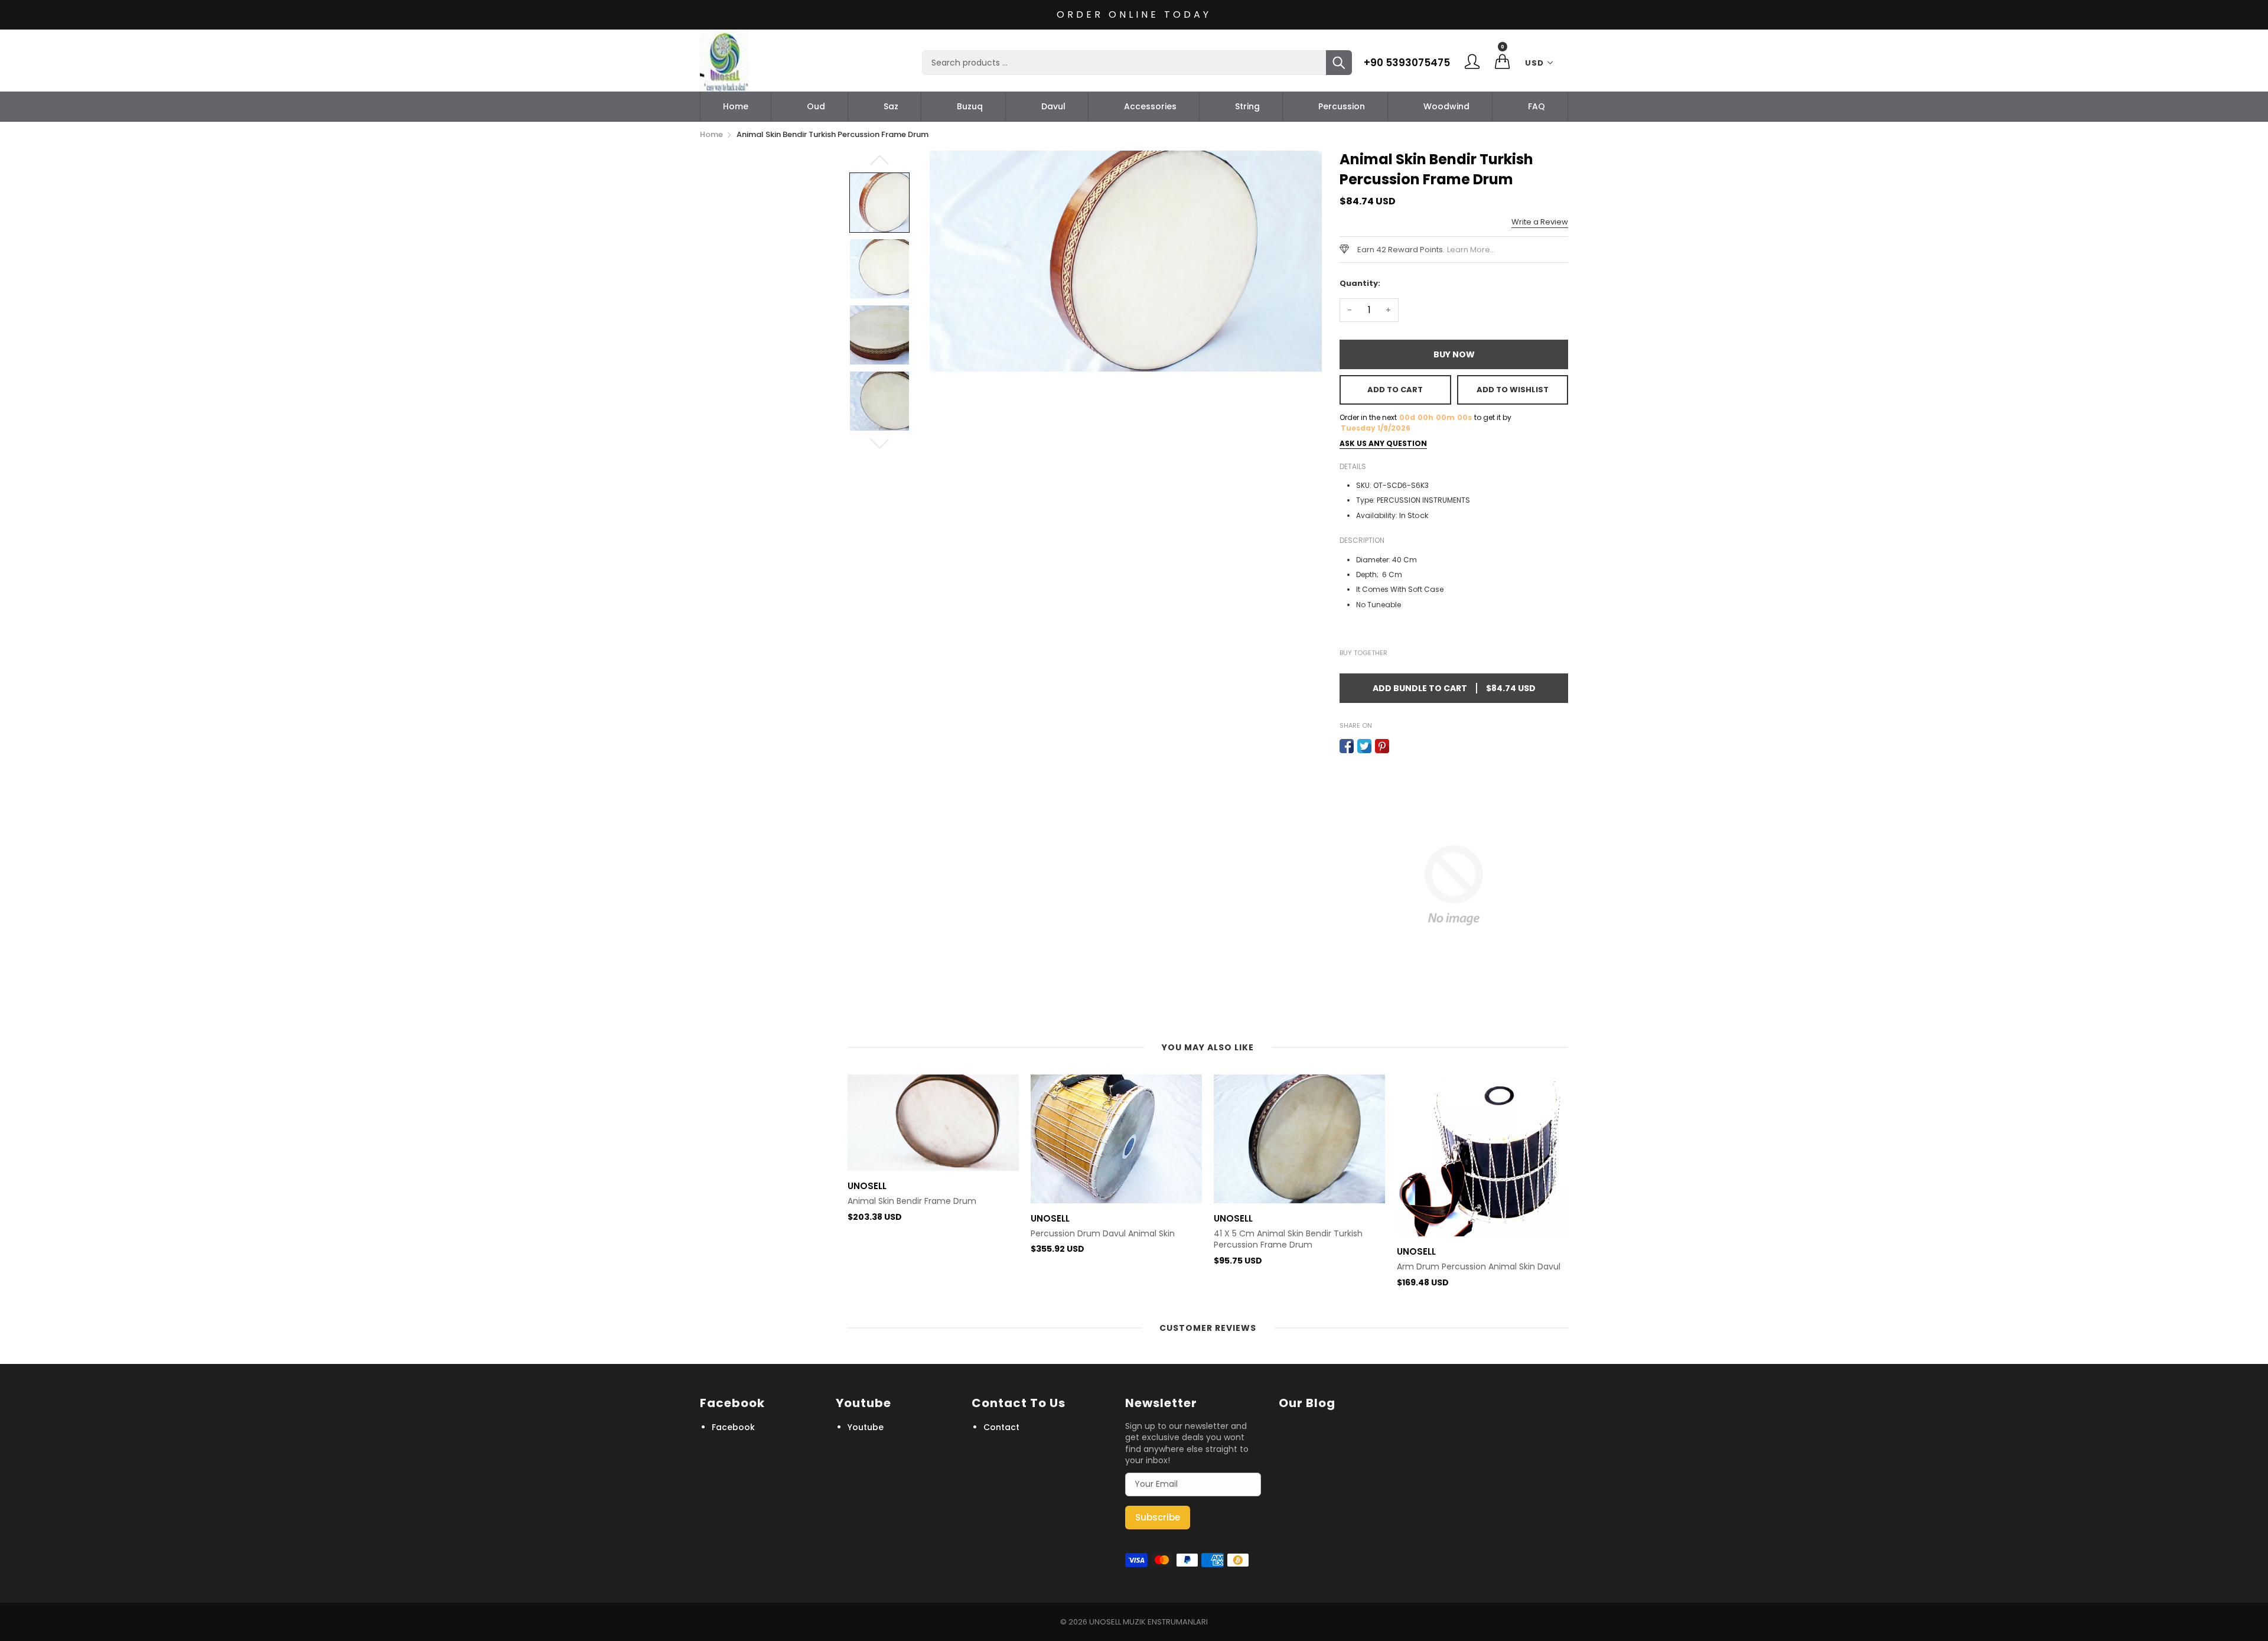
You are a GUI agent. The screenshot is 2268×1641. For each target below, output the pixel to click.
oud (816, 106)
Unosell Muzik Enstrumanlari (1148, 1622)
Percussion (1342, 106)
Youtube (866, 1427)
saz (891, 106)
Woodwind (1446, 106)
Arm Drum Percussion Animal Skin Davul (1296, 1267)
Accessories (1150, 106)
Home (736, 106)
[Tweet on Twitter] (1364, 746)
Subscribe (1158, 1517)
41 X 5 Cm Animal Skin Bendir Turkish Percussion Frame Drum (1105, 1240)
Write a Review (1540, 222)
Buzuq (970, 106)
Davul (1053, 106)
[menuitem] (736, 106)
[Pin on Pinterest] (1382, 746)
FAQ (1537, 106)
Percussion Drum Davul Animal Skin (920, 1234)
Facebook (733, 1427)
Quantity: (1360, 283)
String (1247, 106)
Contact (1001, 1427)
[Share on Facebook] (1347, 746)
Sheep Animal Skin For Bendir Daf (1464, 1234)
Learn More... (1471, 250)
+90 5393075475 (1407, 63)
